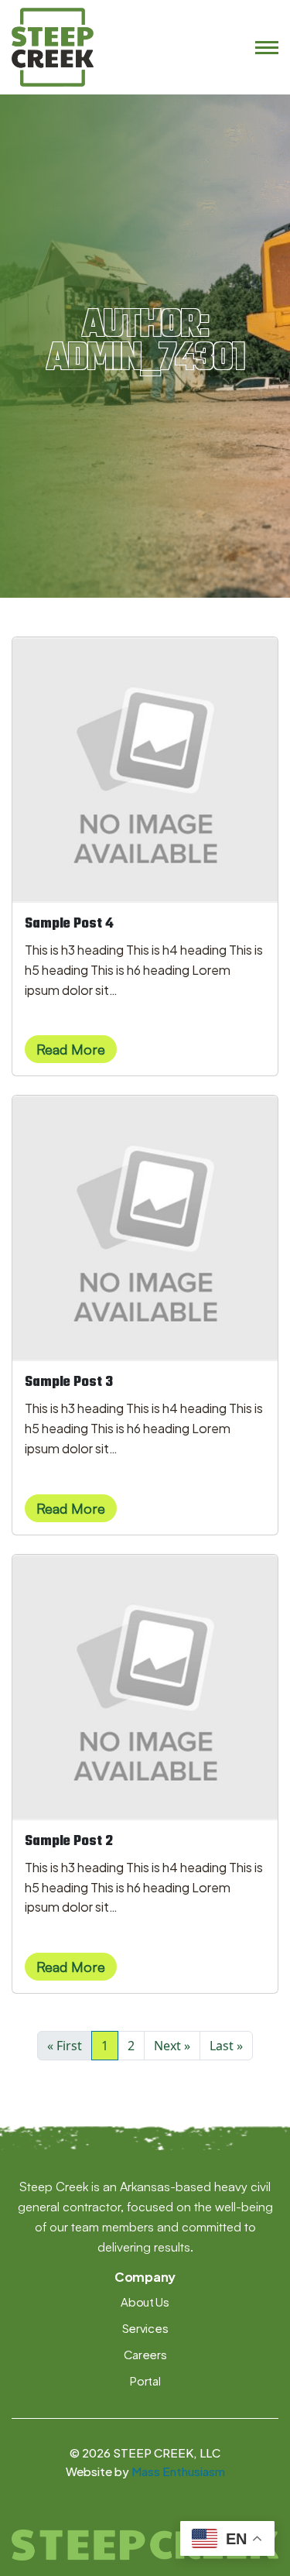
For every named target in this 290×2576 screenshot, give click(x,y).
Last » (226, 2046)
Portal (145, 2380)
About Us (145, 2302)
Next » (172, 2046)
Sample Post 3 (69, 1382)
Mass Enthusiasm (178, 2471)
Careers (145, 2354)
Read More (71, 1049)
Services (145, 2328)
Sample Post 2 (69, 1842)
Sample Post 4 (69, 924)
